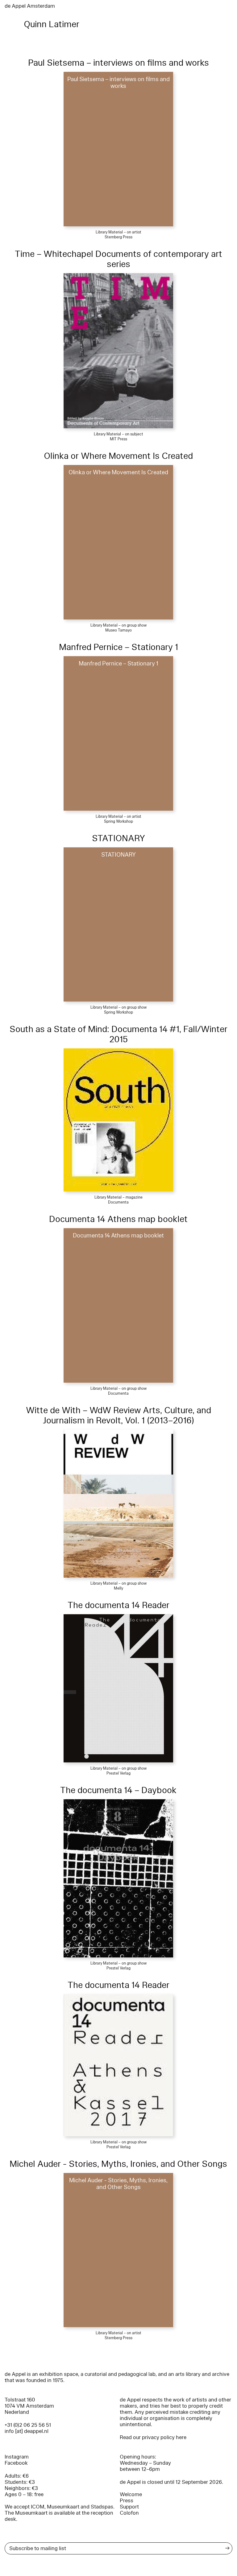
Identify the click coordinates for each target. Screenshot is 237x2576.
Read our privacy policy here (153, 2437)
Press (127, 2501)
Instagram (17, 2457)
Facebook (16, 2463)
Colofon (129, 2513)
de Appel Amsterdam (30, 6)
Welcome (131, 2494)
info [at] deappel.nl (27, 2431)
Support (129, 2507)
